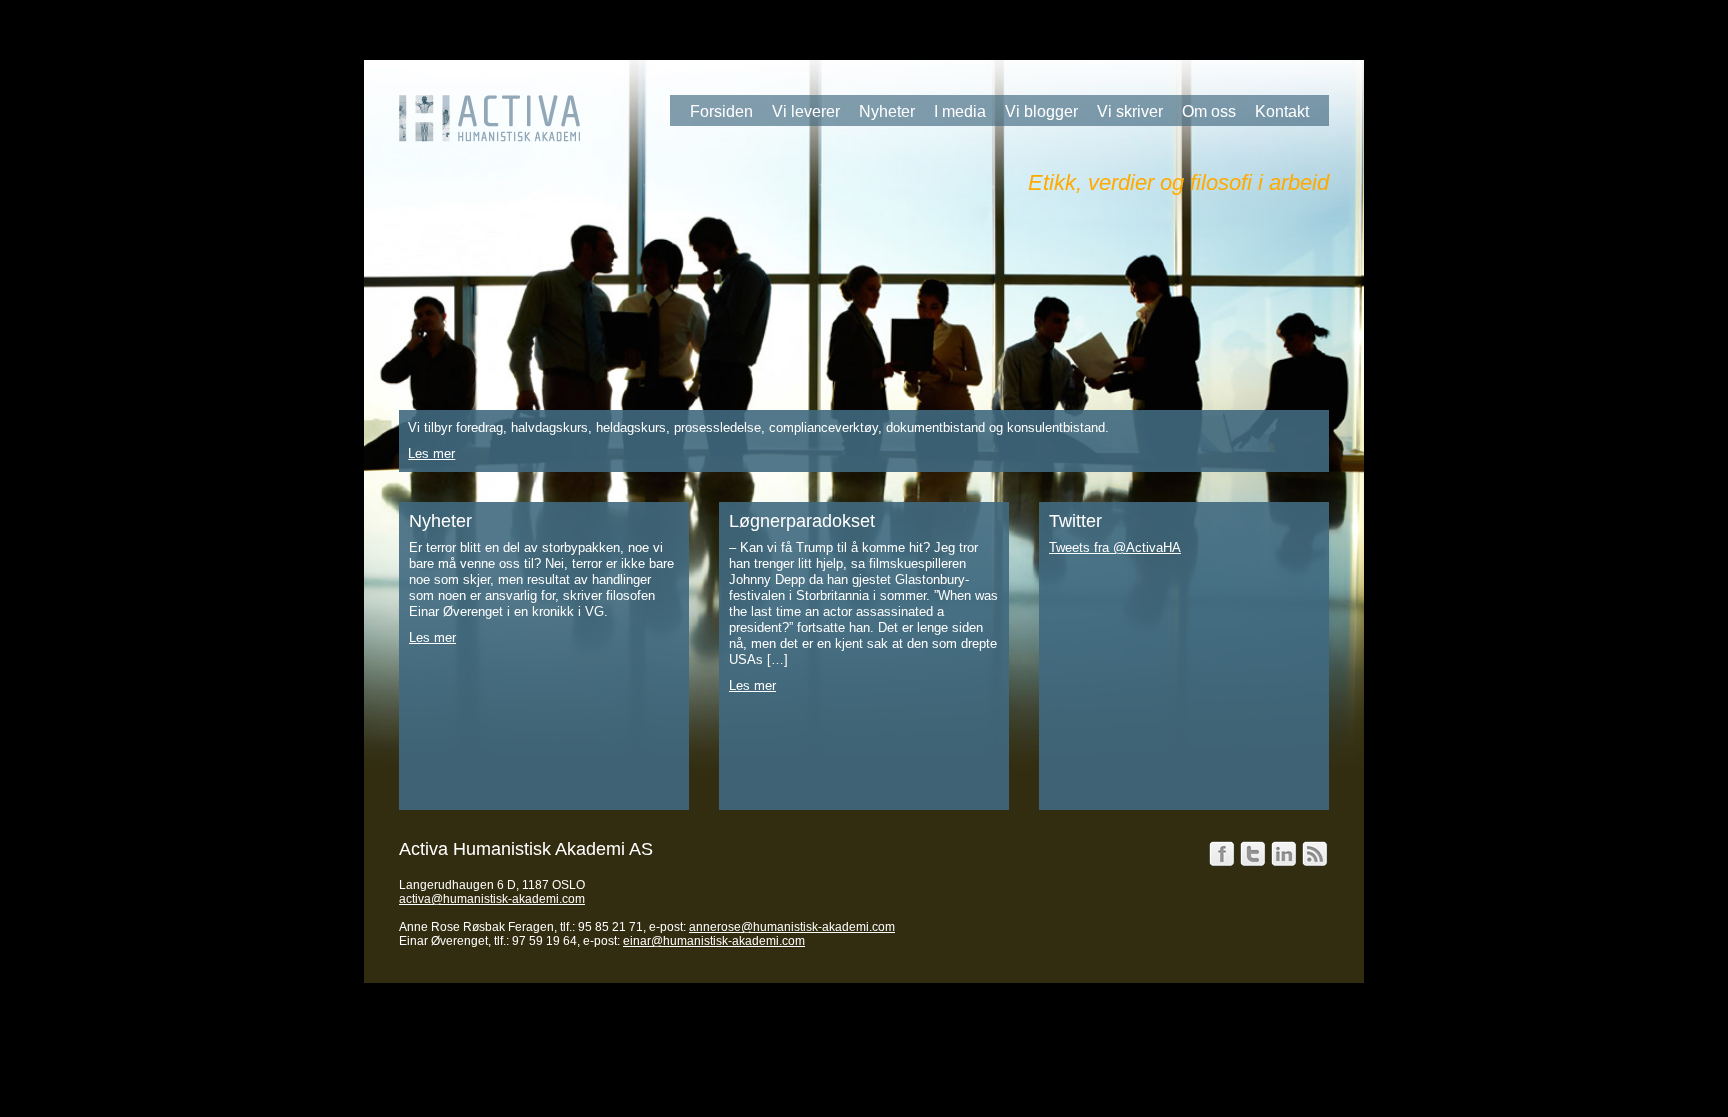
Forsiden (721, 111)
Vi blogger (1041, 111)
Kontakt (1282, 111)
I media (960, 111)
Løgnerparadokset (802, 521)
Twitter (1075, 521)
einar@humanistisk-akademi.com (714, 941)
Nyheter (887, 111)
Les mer (431, 453)
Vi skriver (1130, 111)
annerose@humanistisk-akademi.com (792, 927)
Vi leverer (806, 111)
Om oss (1209, 111)
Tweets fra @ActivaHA (1115, 547)
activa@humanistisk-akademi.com (492, 899)
